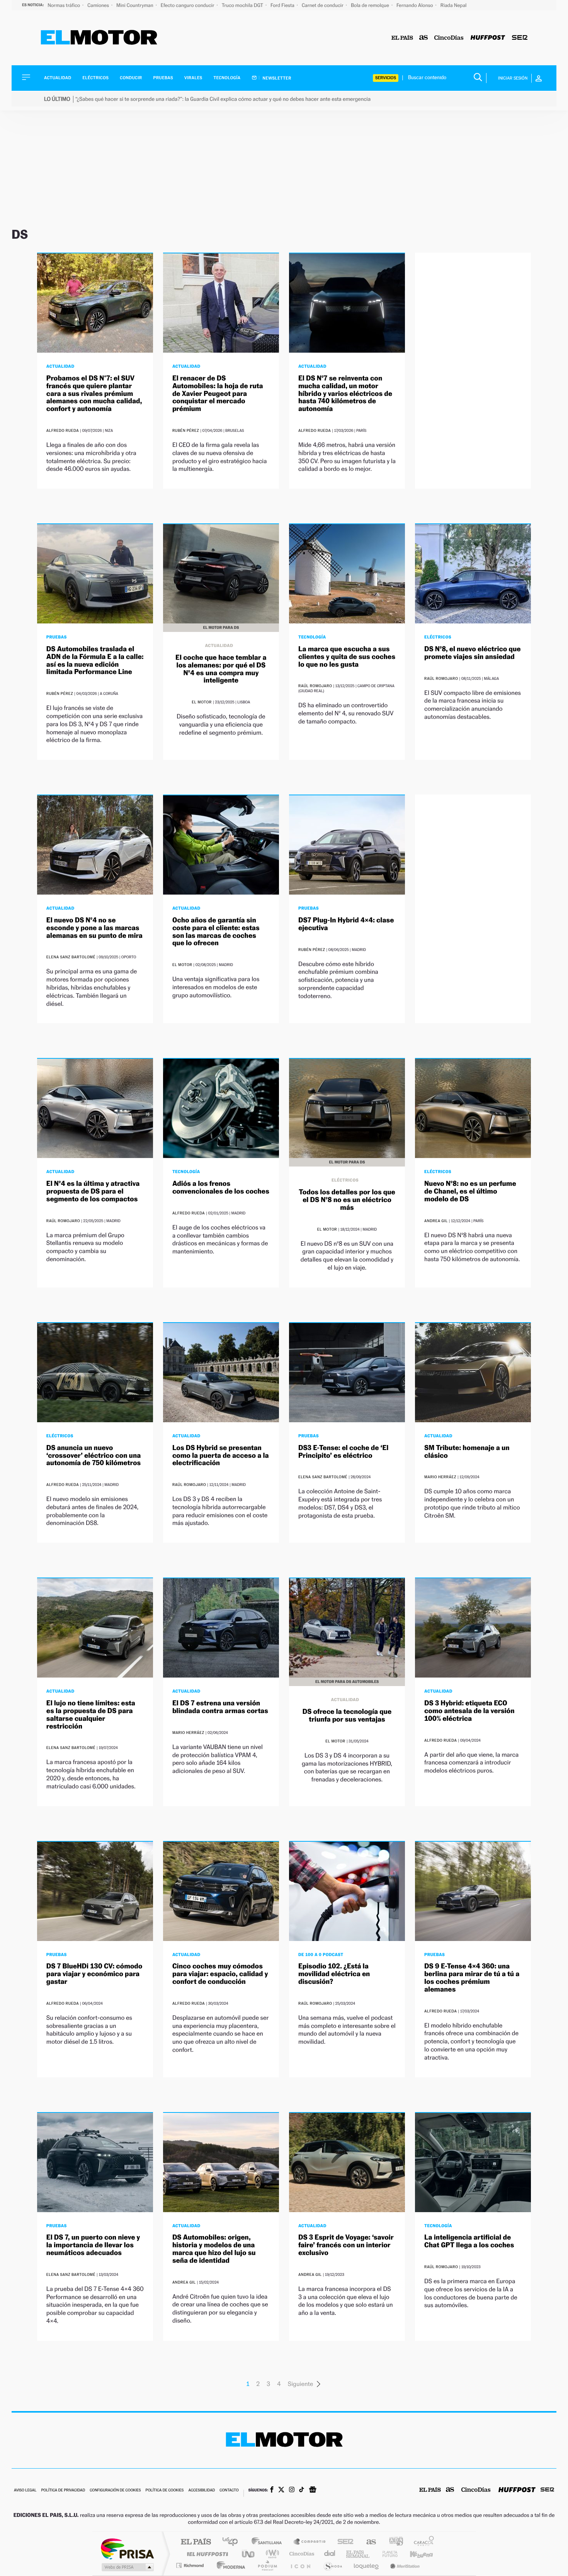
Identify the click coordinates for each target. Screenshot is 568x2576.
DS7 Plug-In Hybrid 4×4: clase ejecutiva (346, 924)
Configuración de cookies (115, 2490)
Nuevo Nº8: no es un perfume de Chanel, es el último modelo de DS (470, 1191)
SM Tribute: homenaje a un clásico (467, 1452)
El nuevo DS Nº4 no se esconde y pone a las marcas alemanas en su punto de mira (94, 928)
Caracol (422, 2542)
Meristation (404, 2565)
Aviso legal (25, 2490)
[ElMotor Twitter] (281, 2490)
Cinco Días (301, 2554)
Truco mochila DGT (243, 5)
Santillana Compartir (310, 2542)
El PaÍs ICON (300, 2565)
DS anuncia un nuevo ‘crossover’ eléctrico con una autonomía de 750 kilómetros (94, 1456)
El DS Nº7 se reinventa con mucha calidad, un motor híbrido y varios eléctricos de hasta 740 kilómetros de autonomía (345, 394)
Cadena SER (343, 2542)
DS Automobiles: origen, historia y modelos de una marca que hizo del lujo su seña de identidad (214, 2249)
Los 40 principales (233, 2542)
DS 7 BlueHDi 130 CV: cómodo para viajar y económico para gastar (94, 1974)
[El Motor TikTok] (302, 2490)
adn (393, 2542)
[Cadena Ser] (520, 38)
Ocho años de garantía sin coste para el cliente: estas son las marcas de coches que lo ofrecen (216, 932)
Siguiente (301, 2384)
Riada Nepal (454, 5)
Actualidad (58, 78)
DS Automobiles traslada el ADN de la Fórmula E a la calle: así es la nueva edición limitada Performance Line (95, 661)
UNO (249, 2554)
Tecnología (227, 78)
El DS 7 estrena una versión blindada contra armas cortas (220, 1707)
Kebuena (415, 2554)
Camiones (99, 5)
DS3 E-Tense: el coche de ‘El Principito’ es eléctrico (343, 1452)
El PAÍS (196, 2542)
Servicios (386, 78)
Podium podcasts (267, 2565)
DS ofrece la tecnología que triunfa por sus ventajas (347, 1716)
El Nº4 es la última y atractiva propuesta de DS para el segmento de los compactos (93, 1191)
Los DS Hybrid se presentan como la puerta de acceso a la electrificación (221, 1456)
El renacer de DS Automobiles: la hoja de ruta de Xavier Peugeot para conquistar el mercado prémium (218, 394)
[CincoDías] (449, 38)
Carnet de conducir (323, 5)
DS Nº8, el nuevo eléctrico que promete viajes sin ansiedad (472, 653)
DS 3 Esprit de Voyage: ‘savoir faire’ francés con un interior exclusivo (346, 2245)
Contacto (229, 2490)
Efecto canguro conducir (188, 5)
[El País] (402, 38)
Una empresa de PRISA (127, 2548)
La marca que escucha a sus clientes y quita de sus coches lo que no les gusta (347, 657)
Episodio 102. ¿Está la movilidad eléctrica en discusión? (334, 1974)
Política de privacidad (63, 2490)
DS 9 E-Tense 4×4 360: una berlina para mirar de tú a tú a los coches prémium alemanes (472, 1978)
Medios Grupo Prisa (127, 2567)
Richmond (191, 2565)
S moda (332, 2565)
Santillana (269, 2542)
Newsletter (276, 78)
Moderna (229, 2565)
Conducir (131, 78)
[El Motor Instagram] (292, 2490)
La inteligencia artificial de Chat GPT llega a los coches (469, 2241)
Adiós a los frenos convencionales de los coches (221, 1188)
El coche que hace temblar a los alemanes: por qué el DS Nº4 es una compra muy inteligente (221, 669)
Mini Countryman (135, 5)
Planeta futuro (387, 2554)
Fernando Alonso (415, 5)
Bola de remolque (371, 5)
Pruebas (163, 78)
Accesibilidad (202, 2490)
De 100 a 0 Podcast (321, 1954)
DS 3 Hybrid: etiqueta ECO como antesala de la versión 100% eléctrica (469, 1711)
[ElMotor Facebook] (272, 2490)
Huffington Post (206, 2554)
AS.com (368, 2542)
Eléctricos (95, 78)
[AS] (424, 38)
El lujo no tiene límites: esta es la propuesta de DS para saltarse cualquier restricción (91, 1715)
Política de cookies (165, 2490)
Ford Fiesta (283, 5)
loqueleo (367, 2565)
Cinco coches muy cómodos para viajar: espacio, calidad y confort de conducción (220, 1974)
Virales (193, 78)
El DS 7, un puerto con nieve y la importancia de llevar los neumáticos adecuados (93, 2245)
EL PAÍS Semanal (358, 2554)
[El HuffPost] (488, 38)
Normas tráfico (64, 5)
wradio (271, 2554)
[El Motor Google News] (313, 2490)
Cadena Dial (330, 2554)
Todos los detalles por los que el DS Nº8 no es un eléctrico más (347, 1200)
